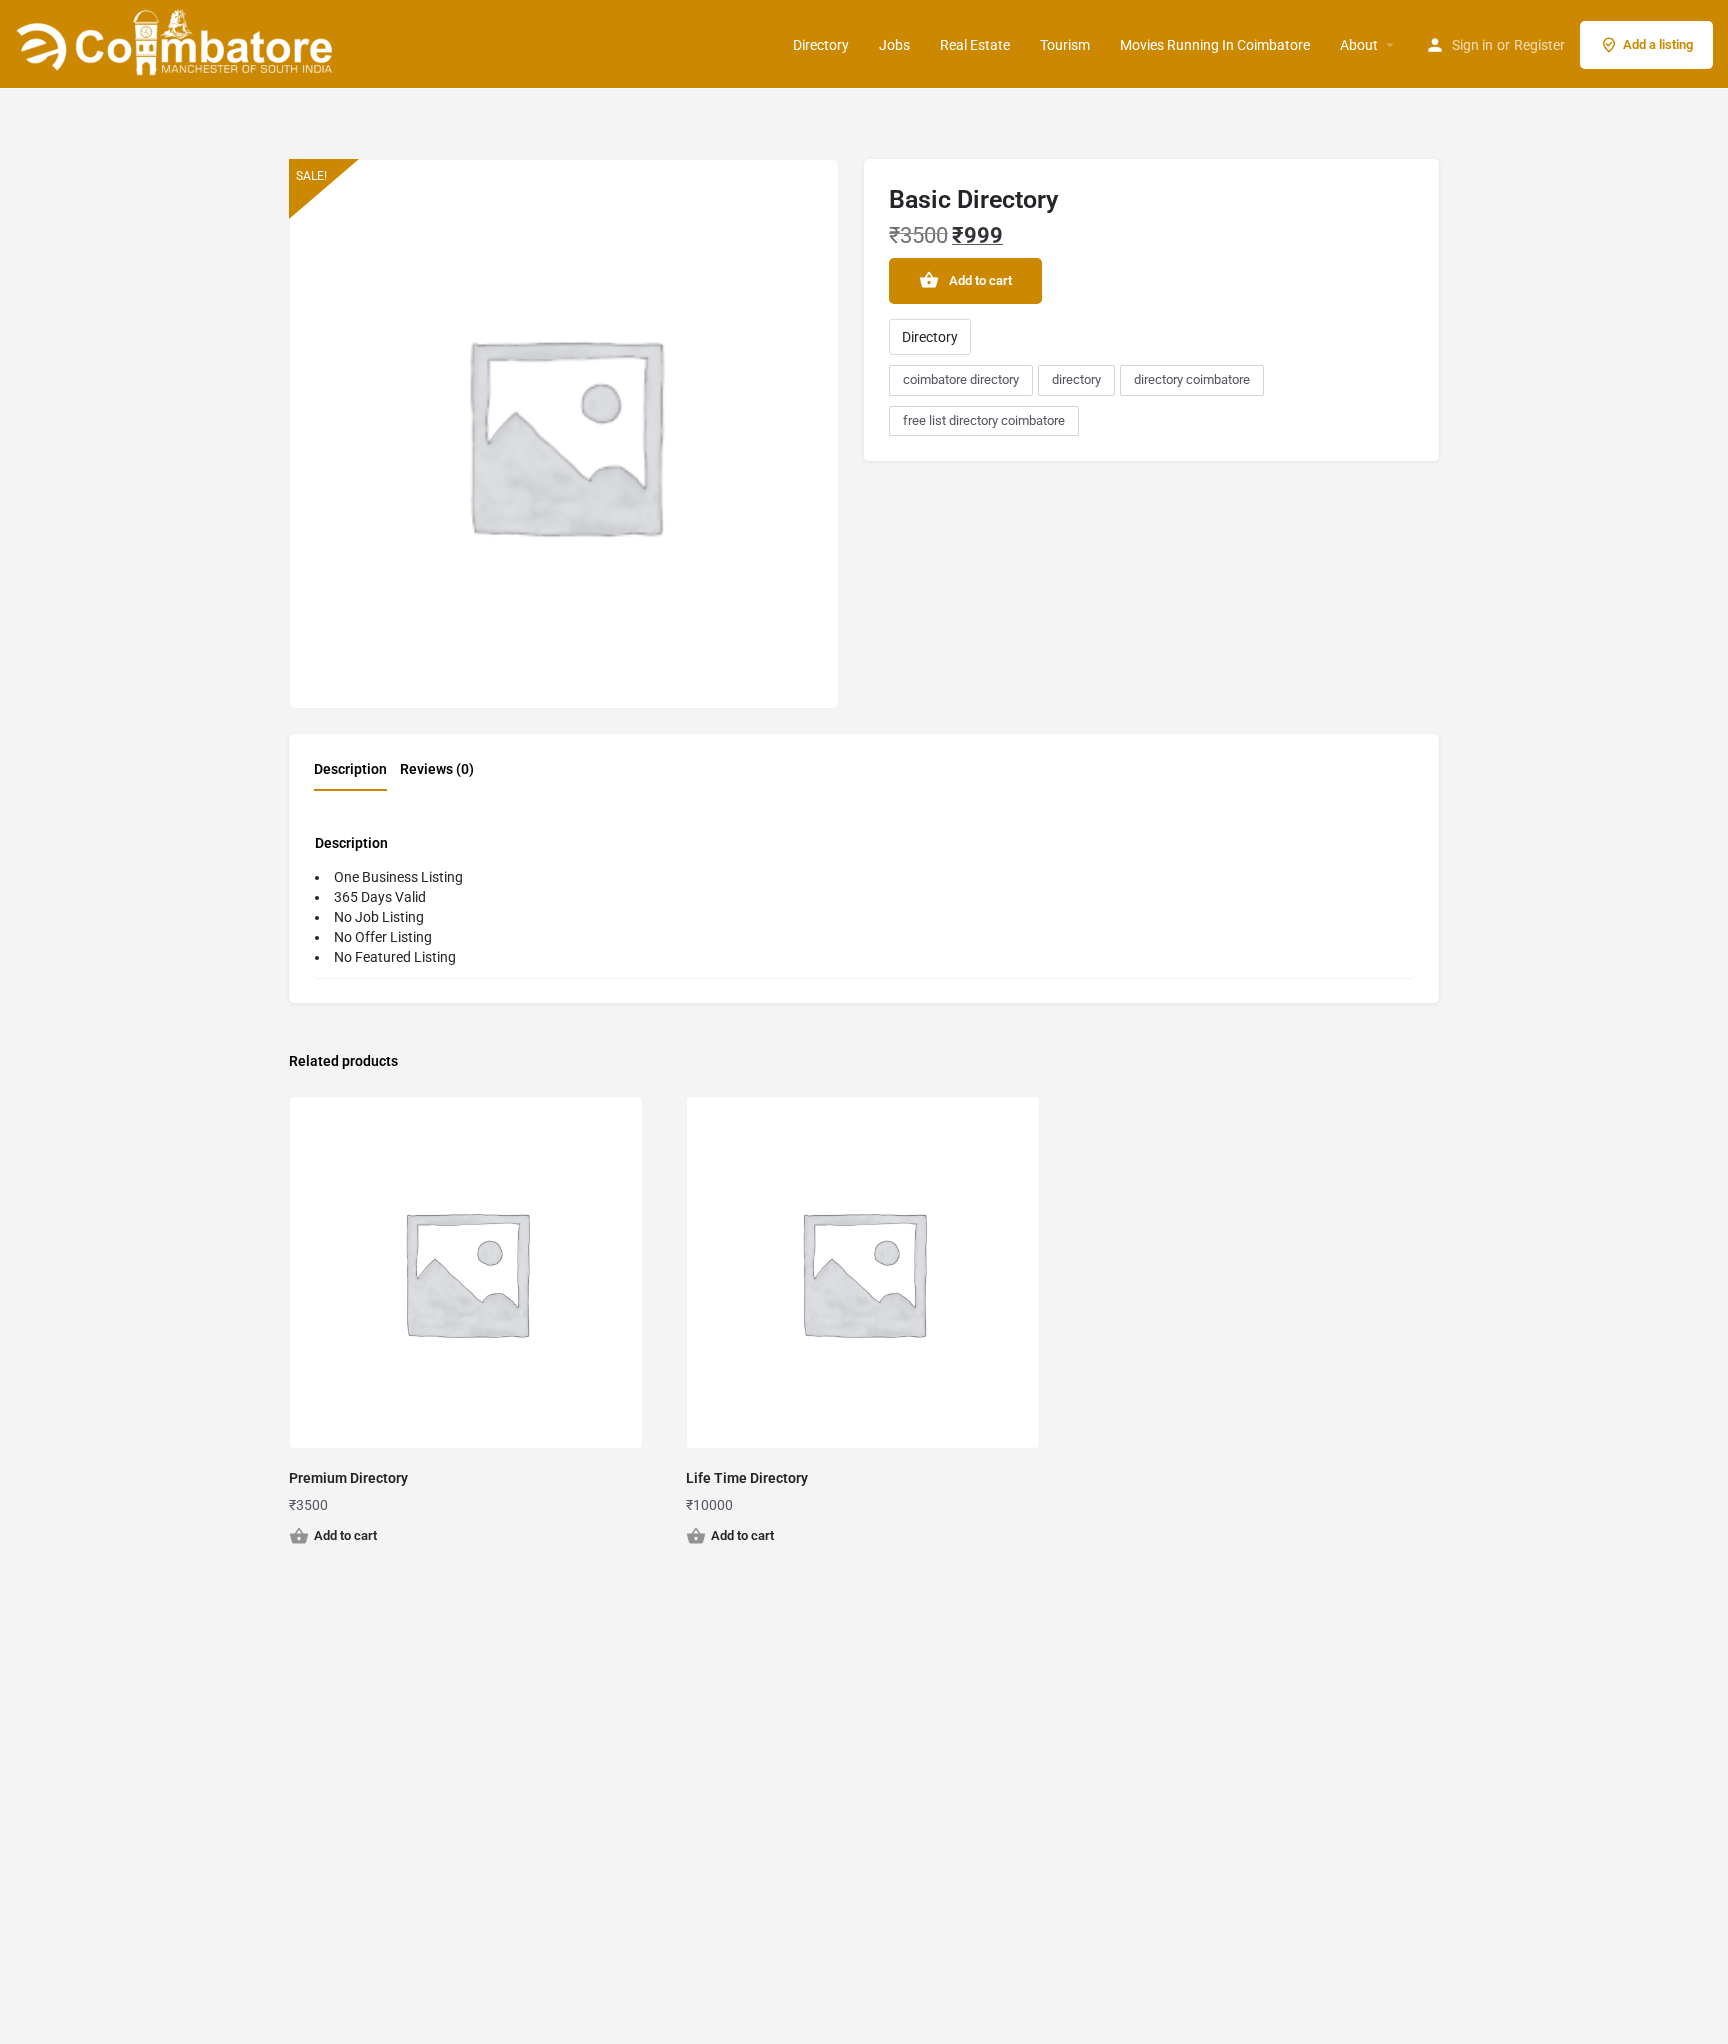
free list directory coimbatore (984, 420)
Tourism (1065, 45)
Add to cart (980, 280)
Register (1539, 45)
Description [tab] (350, 769)
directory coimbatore (1192, 379)
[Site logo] (177, 43)
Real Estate (975, 45)
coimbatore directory (961, 379)
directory (1076, 379)
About (1359, 45)
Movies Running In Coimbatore (1215, 45)
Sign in (1472, 45)
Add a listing (1658, 44)
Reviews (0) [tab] (437, 769)
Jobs (894, 45)
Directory (821, 45)
